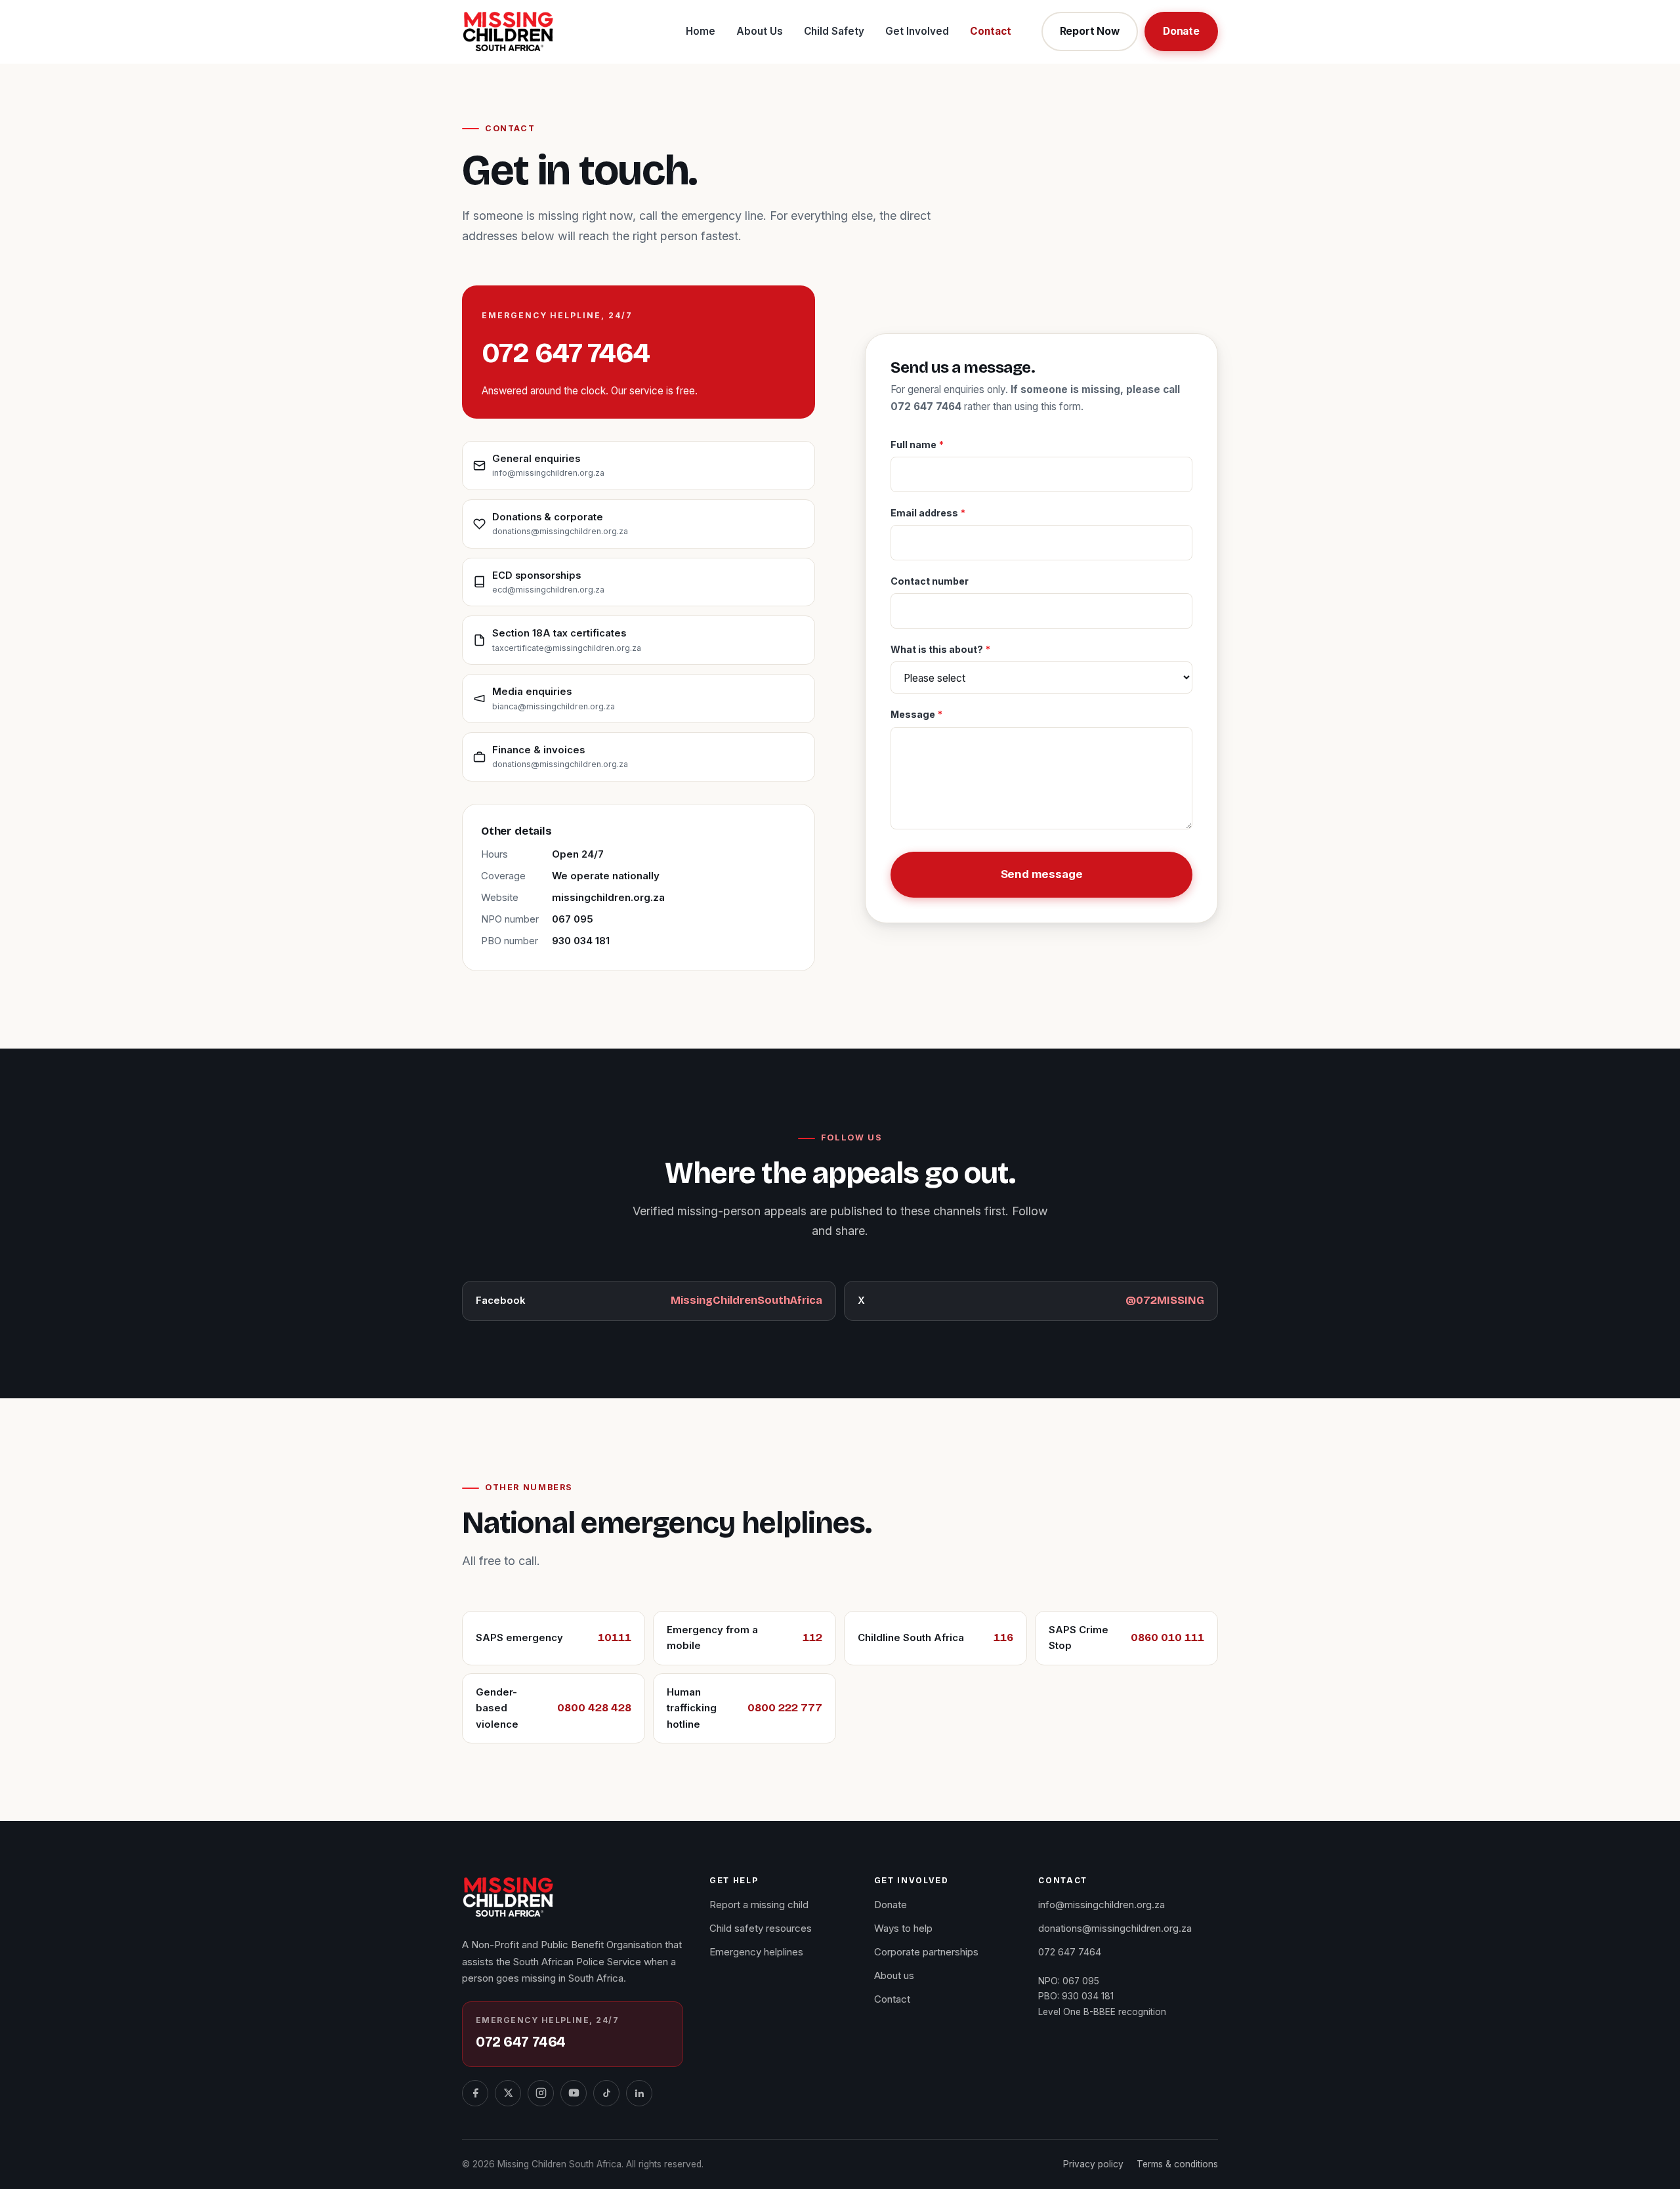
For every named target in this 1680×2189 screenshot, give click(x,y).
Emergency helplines (756, 1952)
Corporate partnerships (926, 1952)
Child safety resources (761, 1928)
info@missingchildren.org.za (1102, 1905)
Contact (991, 31)
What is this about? (940, 649)
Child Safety (834, 31)
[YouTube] (574, 2093)
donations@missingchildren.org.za (1115, 1928)
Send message (1042, 874)
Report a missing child (759, 1905)
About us (894, 1975)
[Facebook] (475, 2093)
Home (701, 31)
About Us (760, 31)
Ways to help (903, 1928)
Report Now (1090, 31)
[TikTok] (606, 2093)
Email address (928, 513)
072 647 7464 (566, 353)
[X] (508, 2093)
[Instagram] (541, 2093)
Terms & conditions (1177, 2164)
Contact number (930, 581)
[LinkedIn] (639, 2093)
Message (916, 714)
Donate (1181, 31)
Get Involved (917, 31)
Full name (917, 445)
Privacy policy (1093, 2164)
